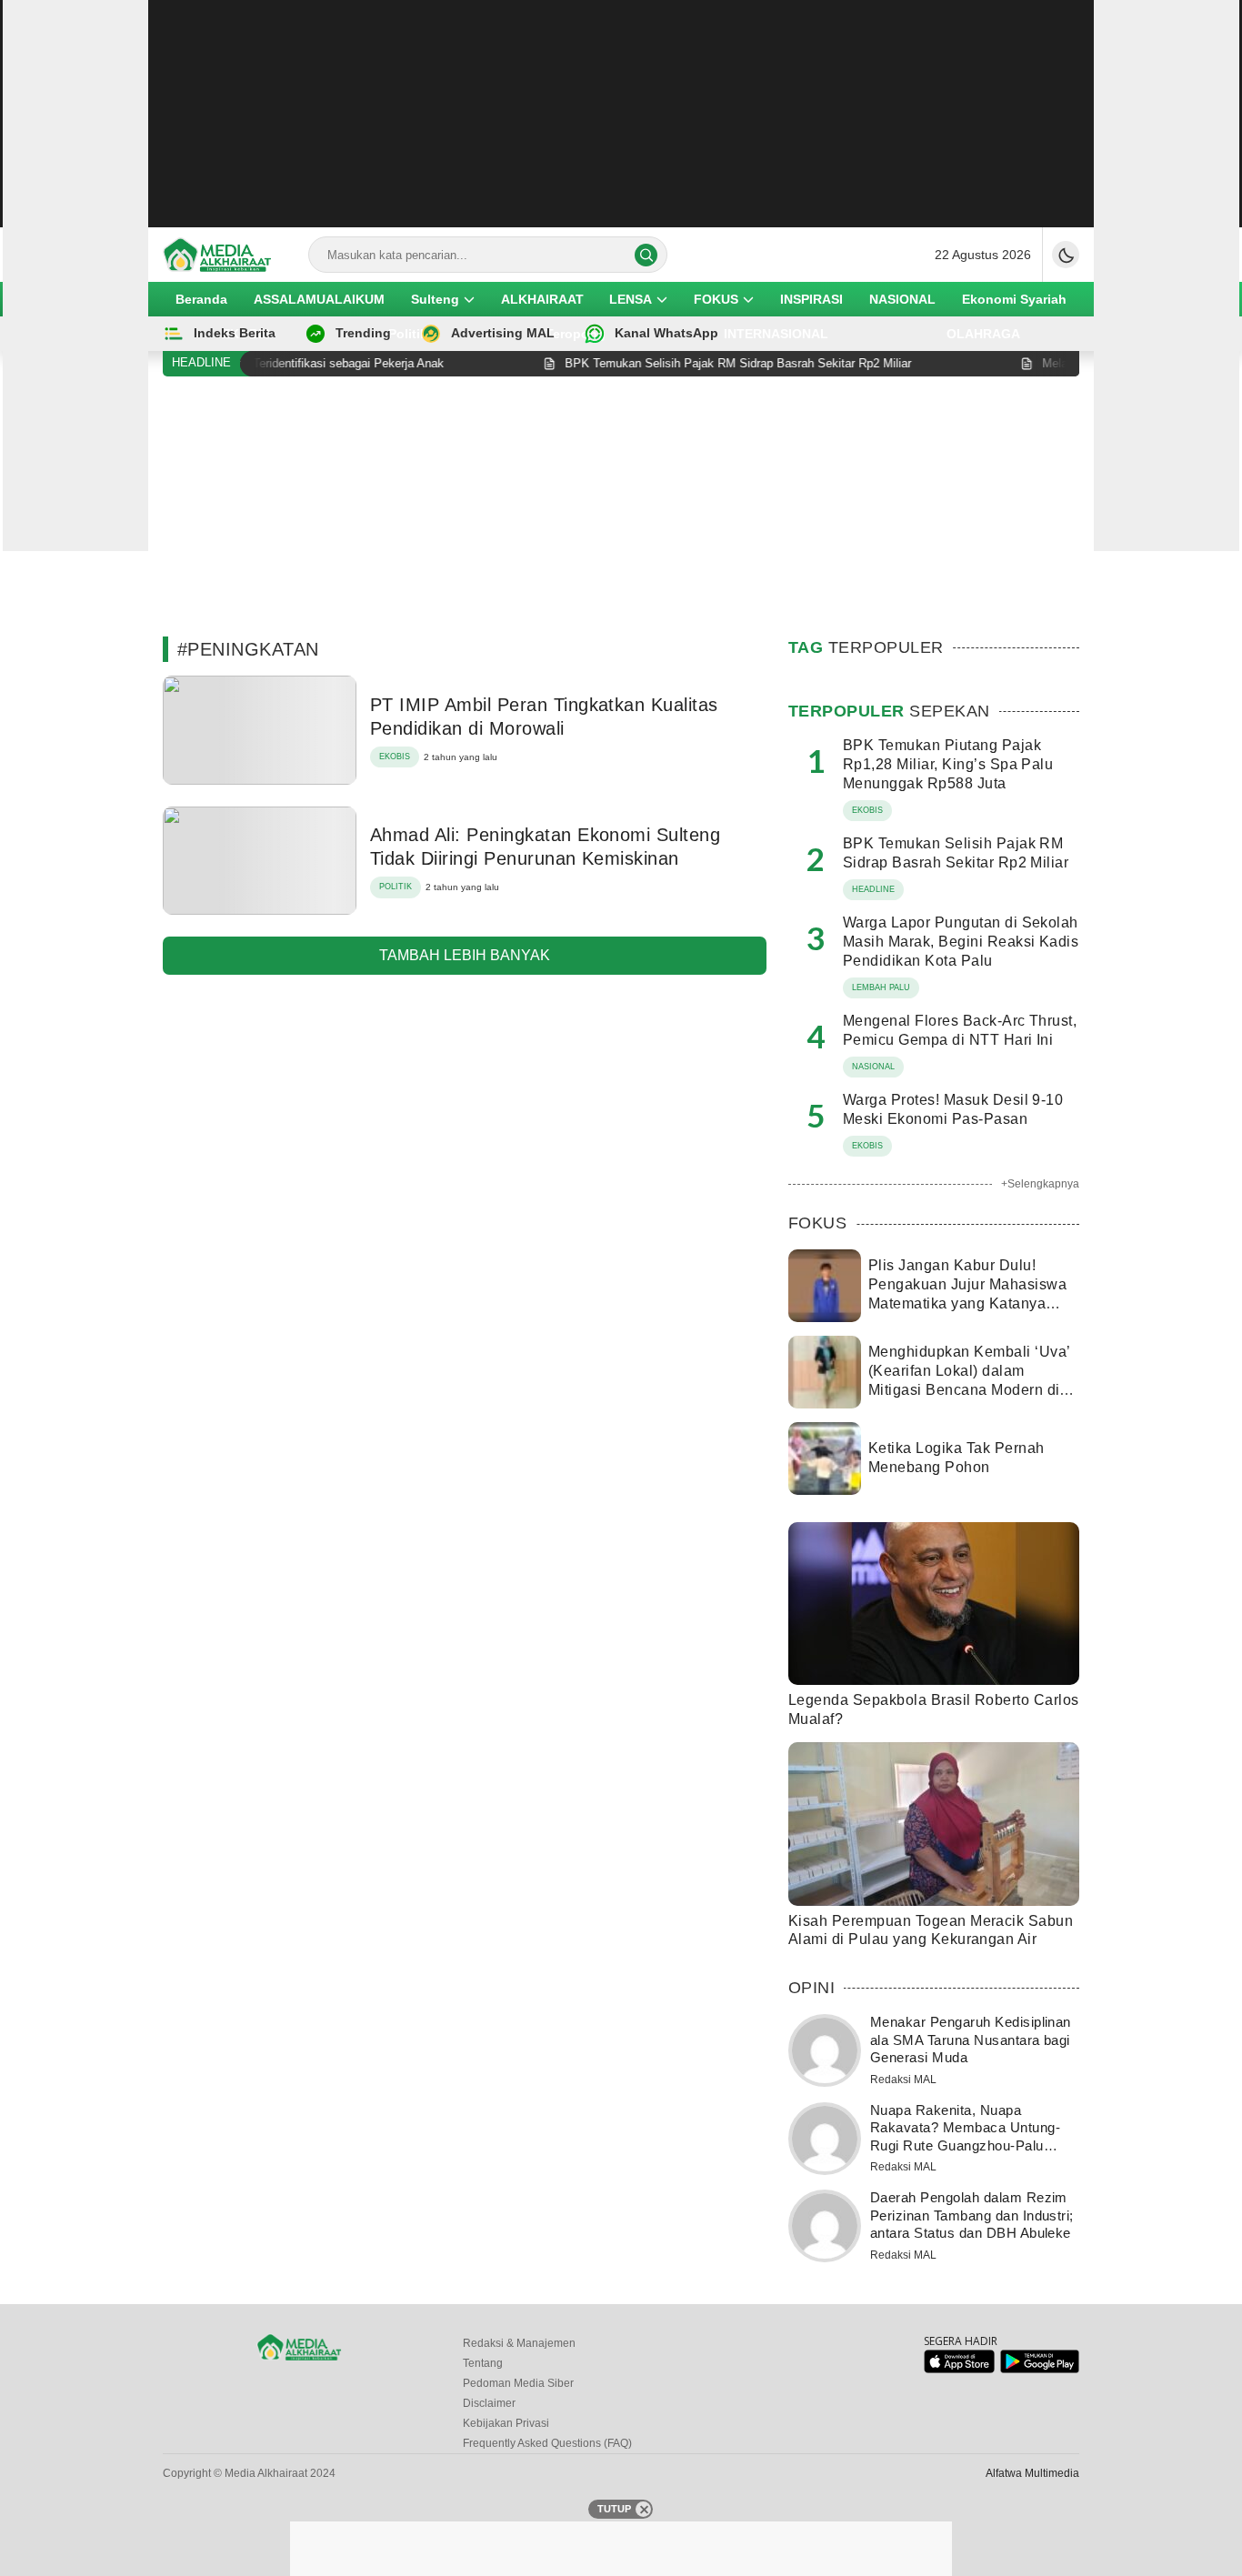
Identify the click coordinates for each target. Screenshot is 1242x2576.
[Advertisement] (621, 114)
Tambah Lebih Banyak (465, 955)
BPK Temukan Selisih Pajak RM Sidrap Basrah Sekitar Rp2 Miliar (956, 853)
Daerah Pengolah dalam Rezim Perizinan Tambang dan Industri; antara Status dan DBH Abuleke (972, 2215)
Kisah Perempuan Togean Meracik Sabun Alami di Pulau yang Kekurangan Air (931, 1930)
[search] (646, 255)
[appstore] (959, 2369)
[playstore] (1040, 2369)
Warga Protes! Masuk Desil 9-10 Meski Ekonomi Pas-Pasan (953, 1109)
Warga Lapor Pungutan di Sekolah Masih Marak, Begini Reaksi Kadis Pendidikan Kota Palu (961, 942)
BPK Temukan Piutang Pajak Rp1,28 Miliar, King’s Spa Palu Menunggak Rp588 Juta (948, 764)
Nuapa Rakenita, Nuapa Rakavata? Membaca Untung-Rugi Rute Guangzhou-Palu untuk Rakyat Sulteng (965, 2137)
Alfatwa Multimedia (1032, 2473)
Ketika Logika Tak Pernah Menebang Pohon (957, 1458)
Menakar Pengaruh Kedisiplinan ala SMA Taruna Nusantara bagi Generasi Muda (971, 2040)
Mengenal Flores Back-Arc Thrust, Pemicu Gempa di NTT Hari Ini (960, 1030)
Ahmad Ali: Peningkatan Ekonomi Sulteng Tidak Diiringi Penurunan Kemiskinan (545, 847)
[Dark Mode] (1066, 255)
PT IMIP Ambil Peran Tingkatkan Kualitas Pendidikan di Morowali (544, 717)
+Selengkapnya (1040, 1184)
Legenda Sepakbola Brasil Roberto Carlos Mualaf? (934, 1709)
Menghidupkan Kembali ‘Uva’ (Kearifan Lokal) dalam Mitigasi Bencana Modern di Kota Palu (969, 1380)
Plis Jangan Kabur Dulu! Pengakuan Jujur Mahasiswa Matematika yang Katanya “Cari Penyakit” (967, 1293)
